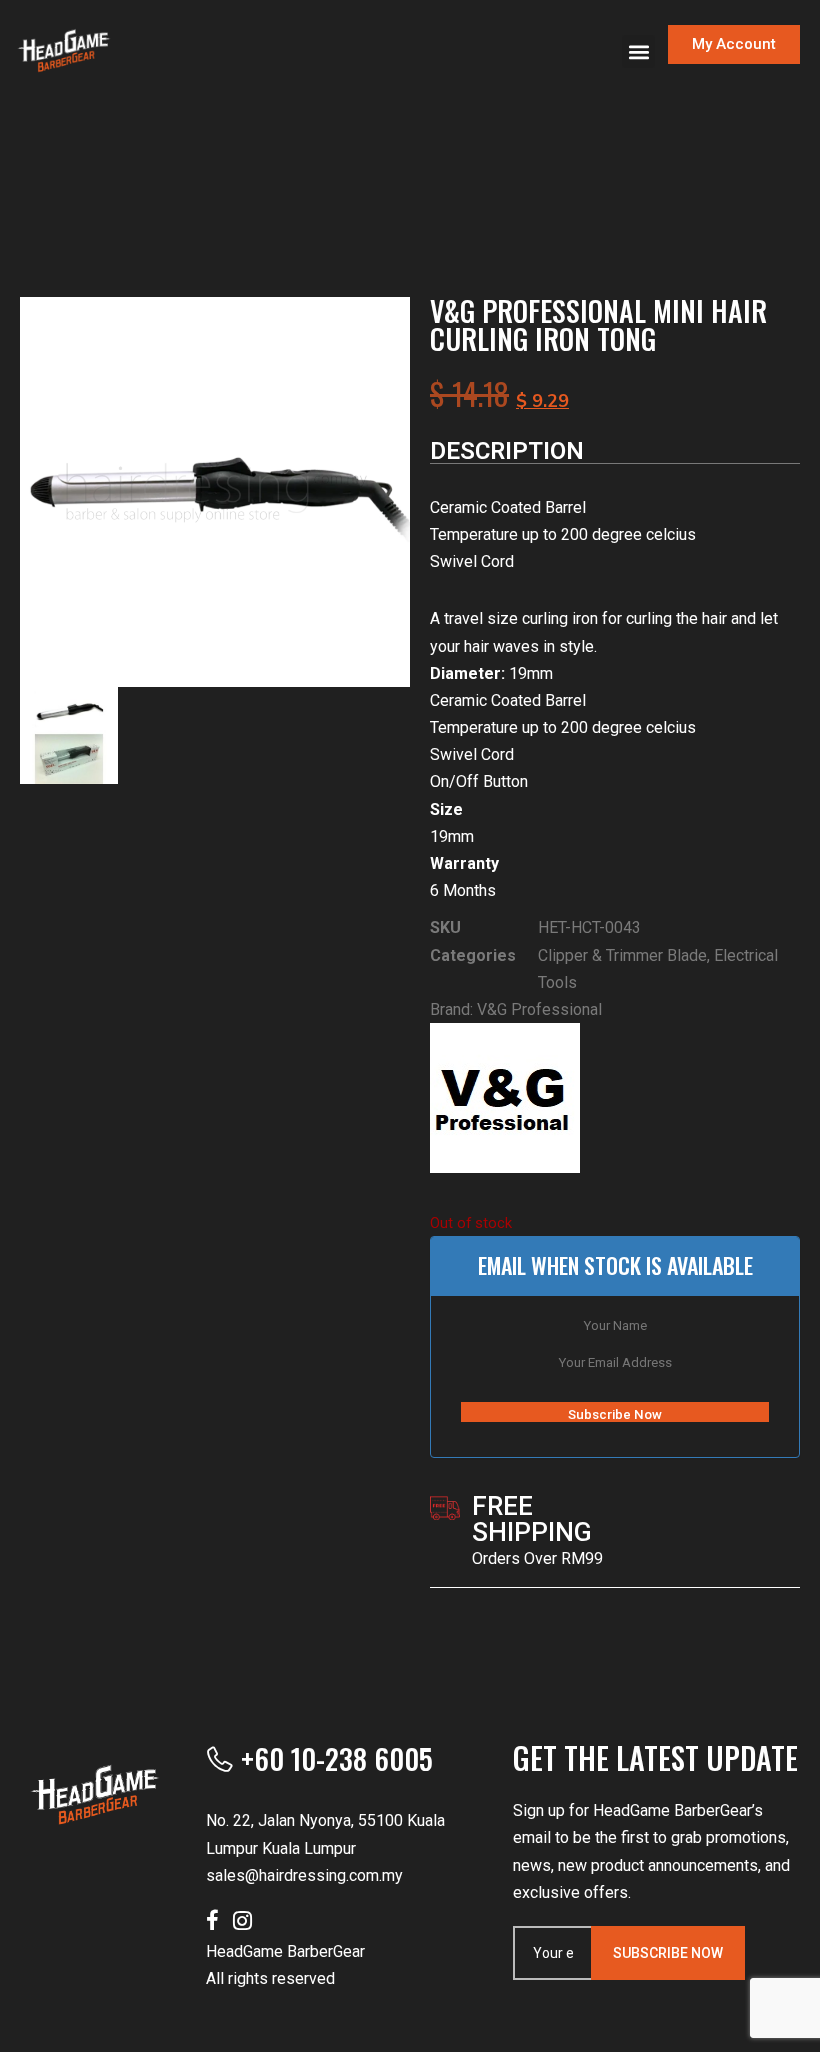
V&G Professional (539, 1009)
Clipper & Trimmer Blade (622, 955)
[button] (638, 51)
